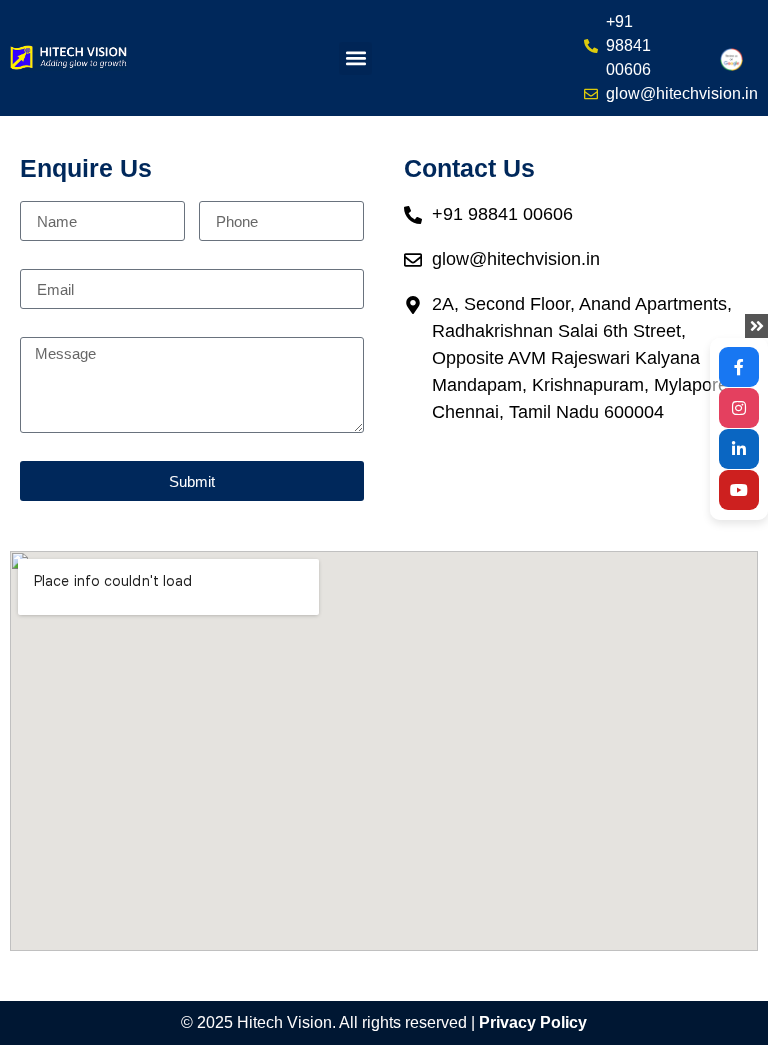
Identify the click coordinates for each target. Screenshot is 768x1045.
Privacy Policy (533, 1022)
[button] (355, 58)
